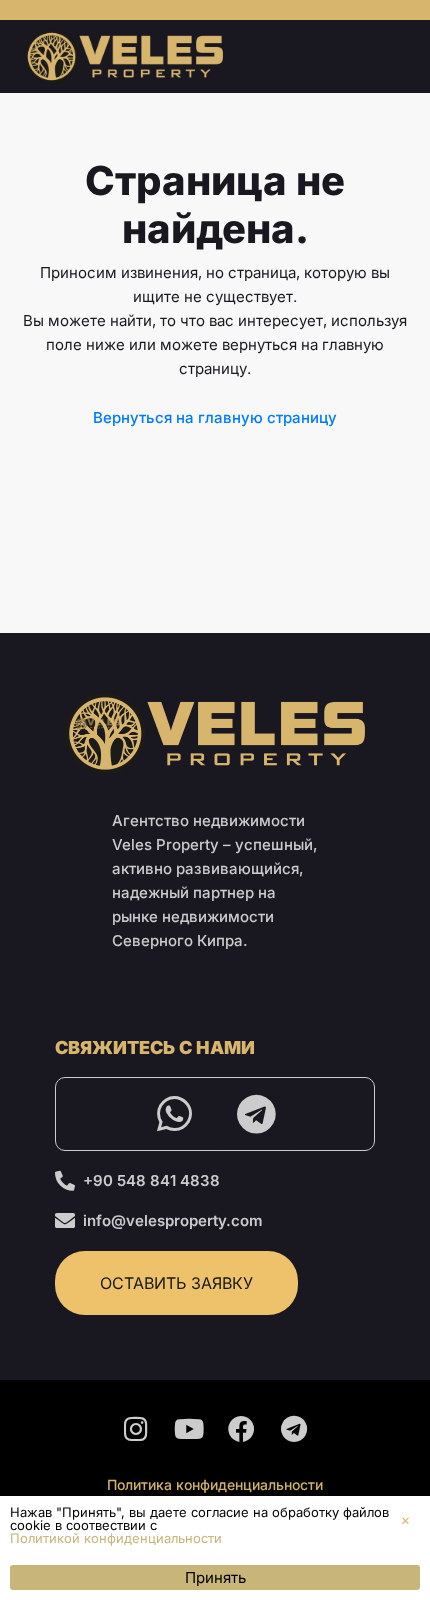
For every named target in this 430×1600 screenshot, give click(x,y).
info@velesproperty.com (173, 1220)
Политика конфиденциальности (215, 1484)
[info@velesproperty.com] (65, 1221)
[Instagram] (136, 1429)
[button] (405, 1520)
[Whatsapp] (174, 1114)
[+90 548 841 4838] (65, 1181)
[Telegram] (256, 1114)
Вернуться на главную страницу (215, 417)
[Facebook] (242, 1429)
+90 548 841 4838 (151, 1180)
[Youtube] (189, 1429)
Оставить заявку (176, 1283)
